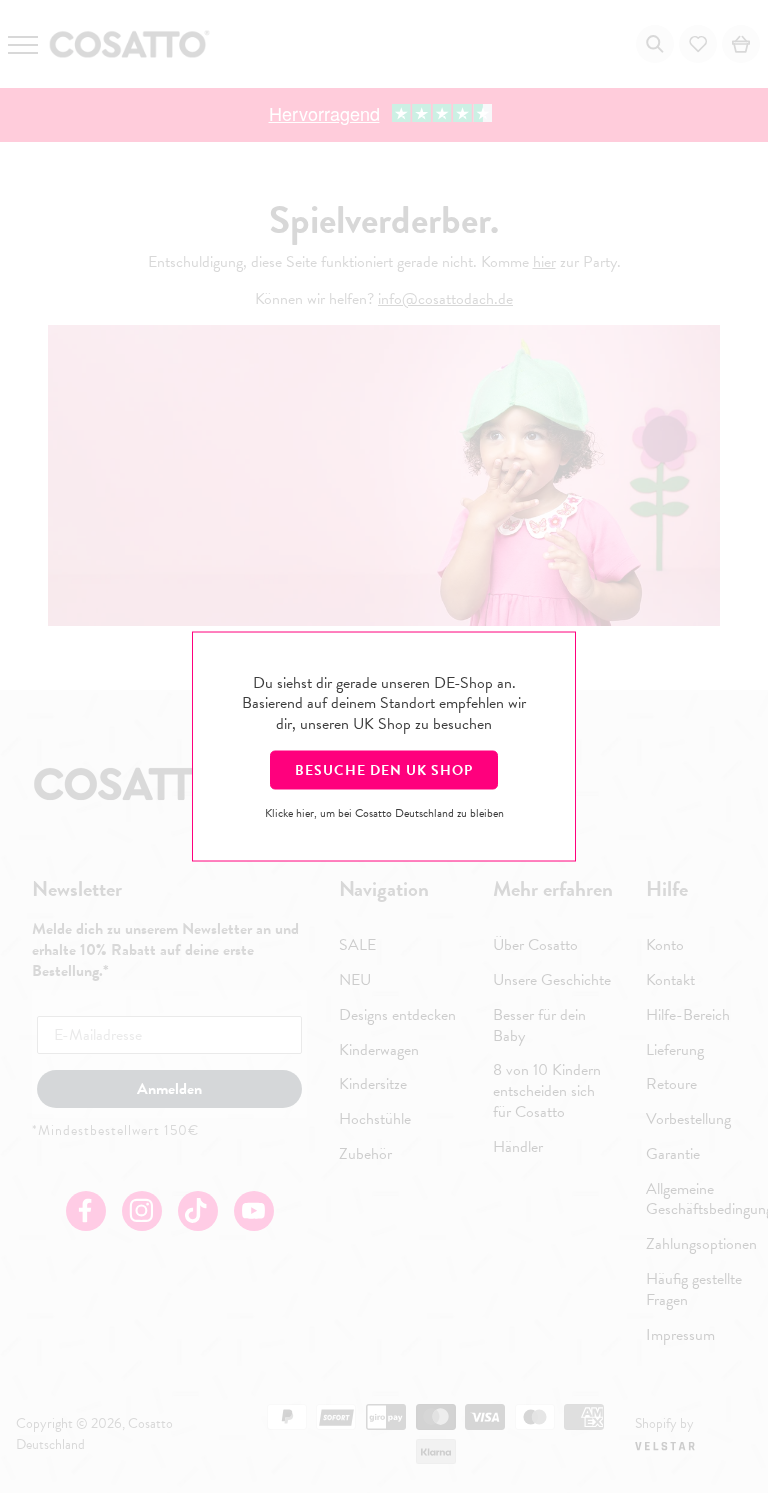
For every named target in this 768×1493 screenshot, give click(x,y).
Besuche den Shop (384, 769)
